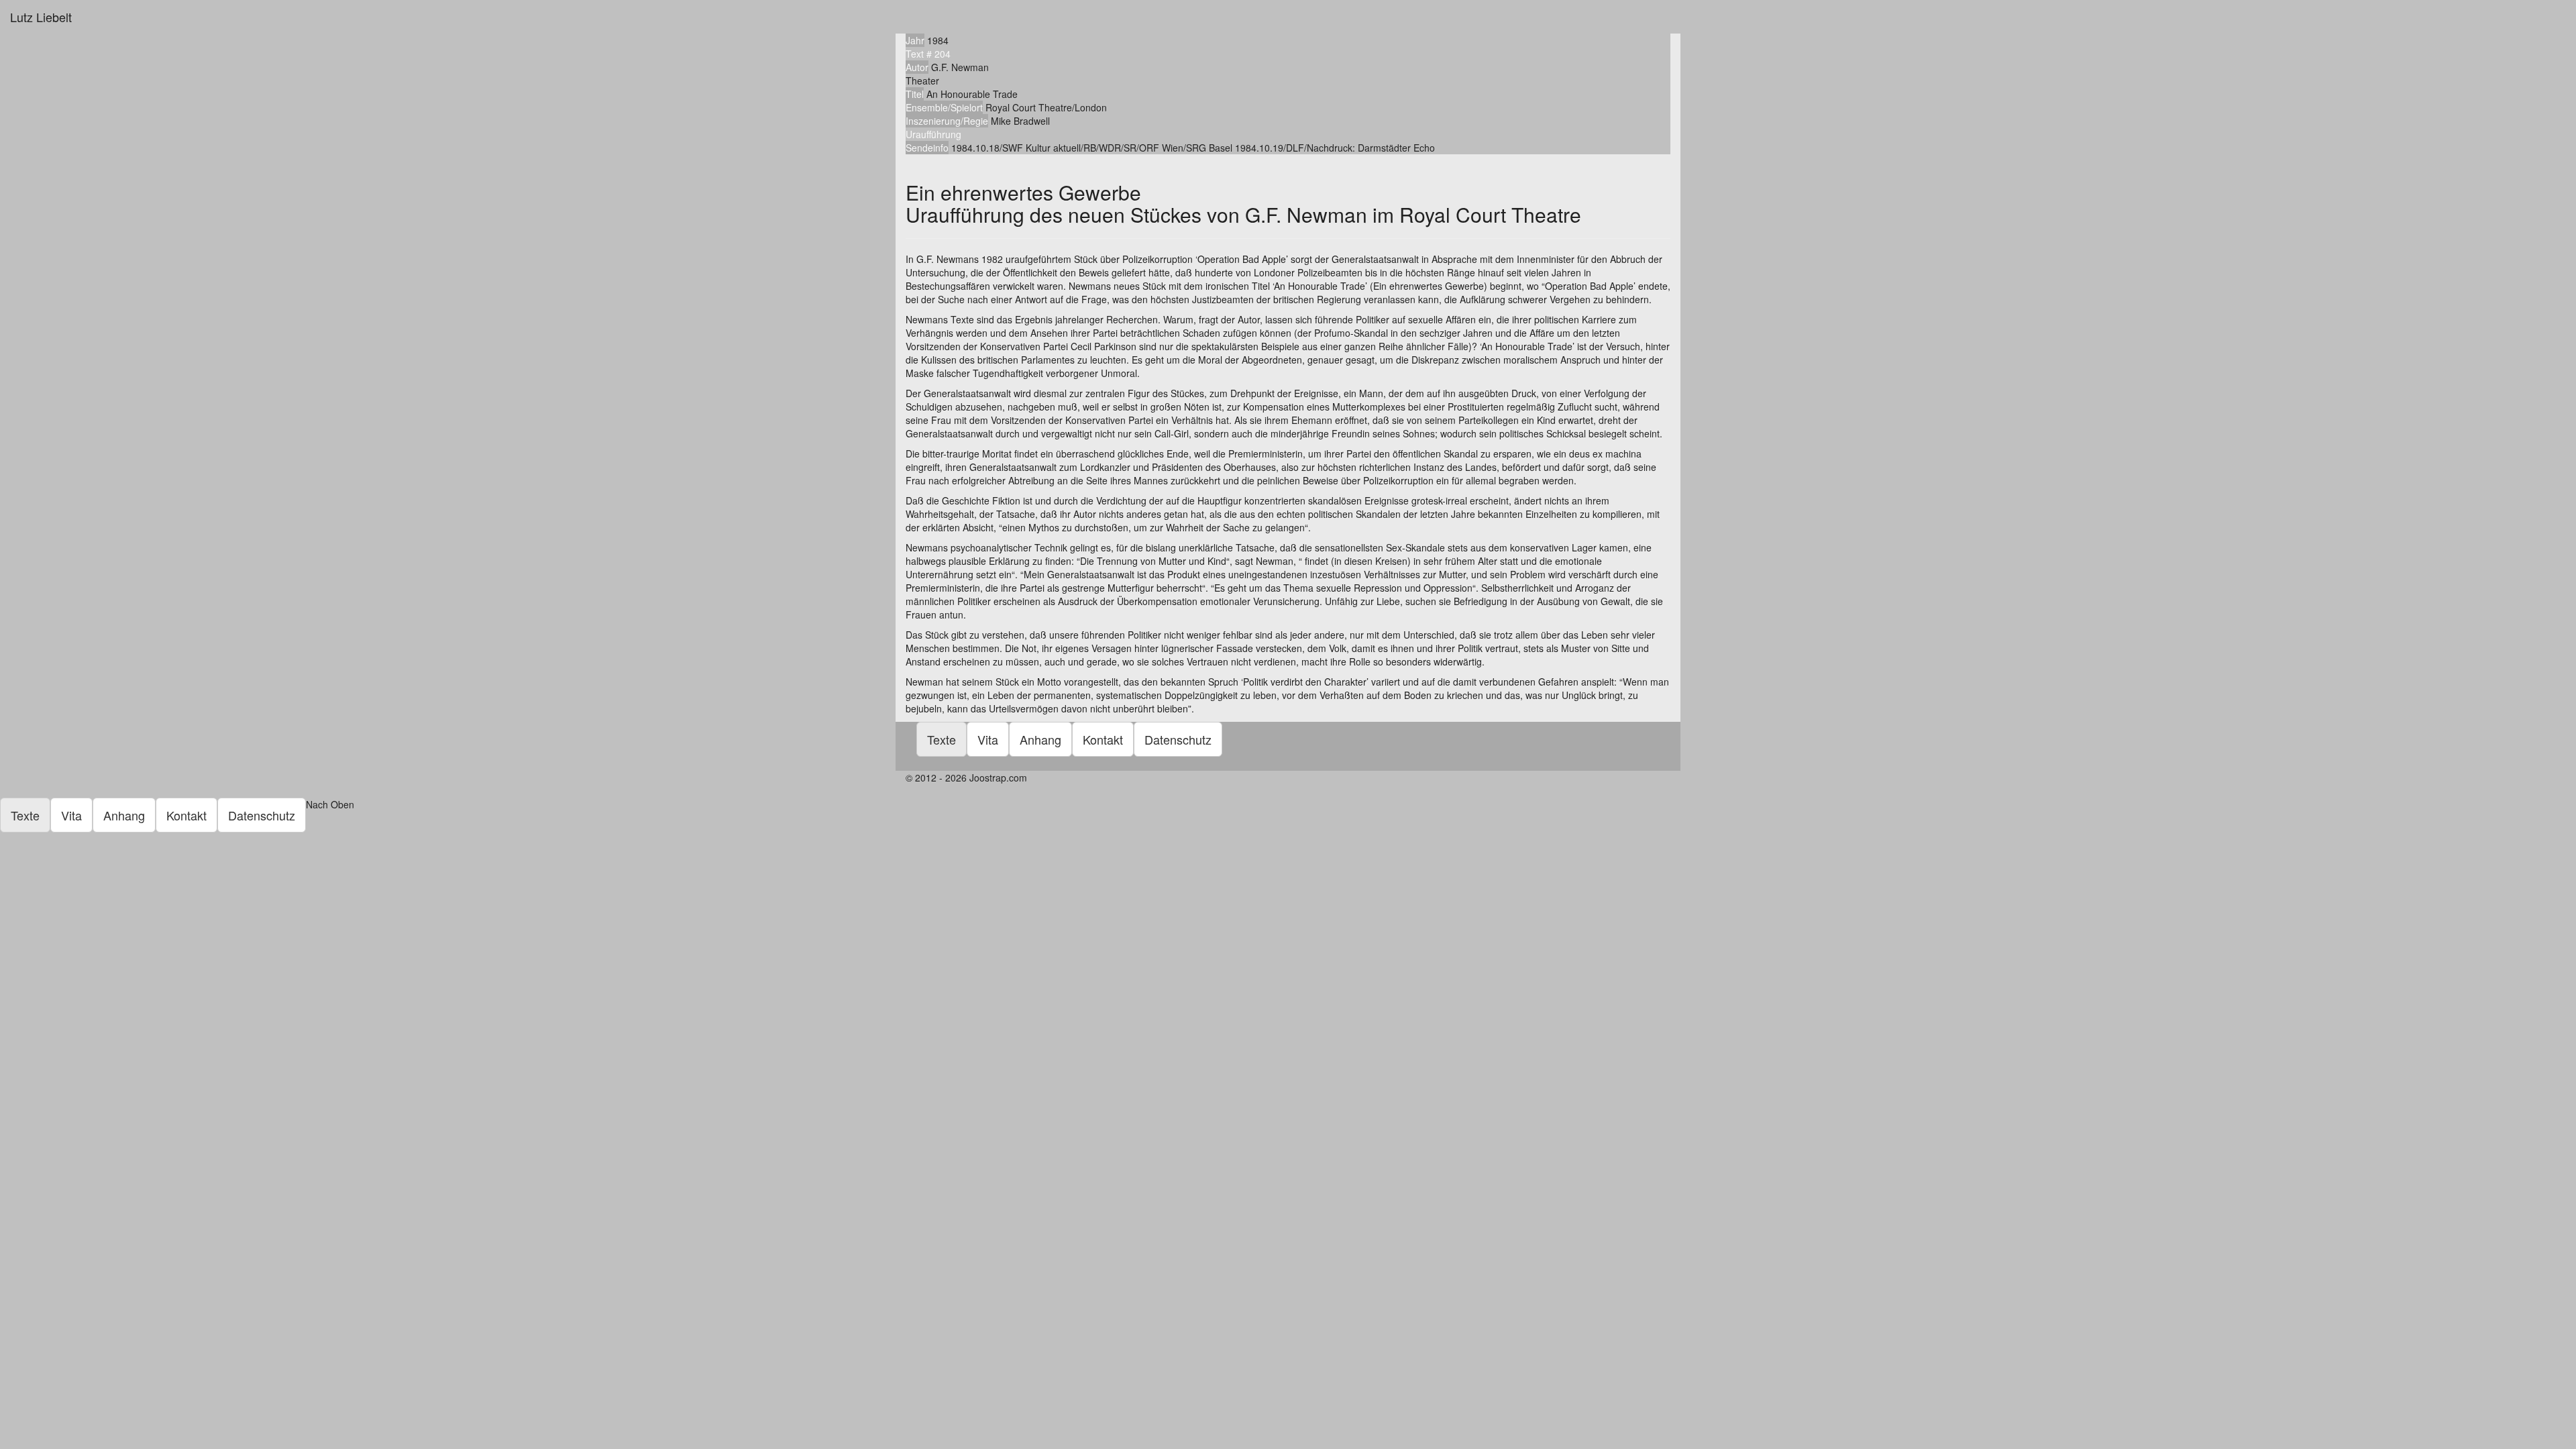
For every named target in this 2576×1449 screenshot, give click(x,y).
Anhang (1040, 739)
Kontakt (1103, 739)
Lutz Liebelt (41, 17)
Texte (942, 739)
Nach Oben (331, 804)
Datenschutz (1178, 739)
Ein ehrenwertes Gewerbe (1243, 203)
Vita (988, 739)
